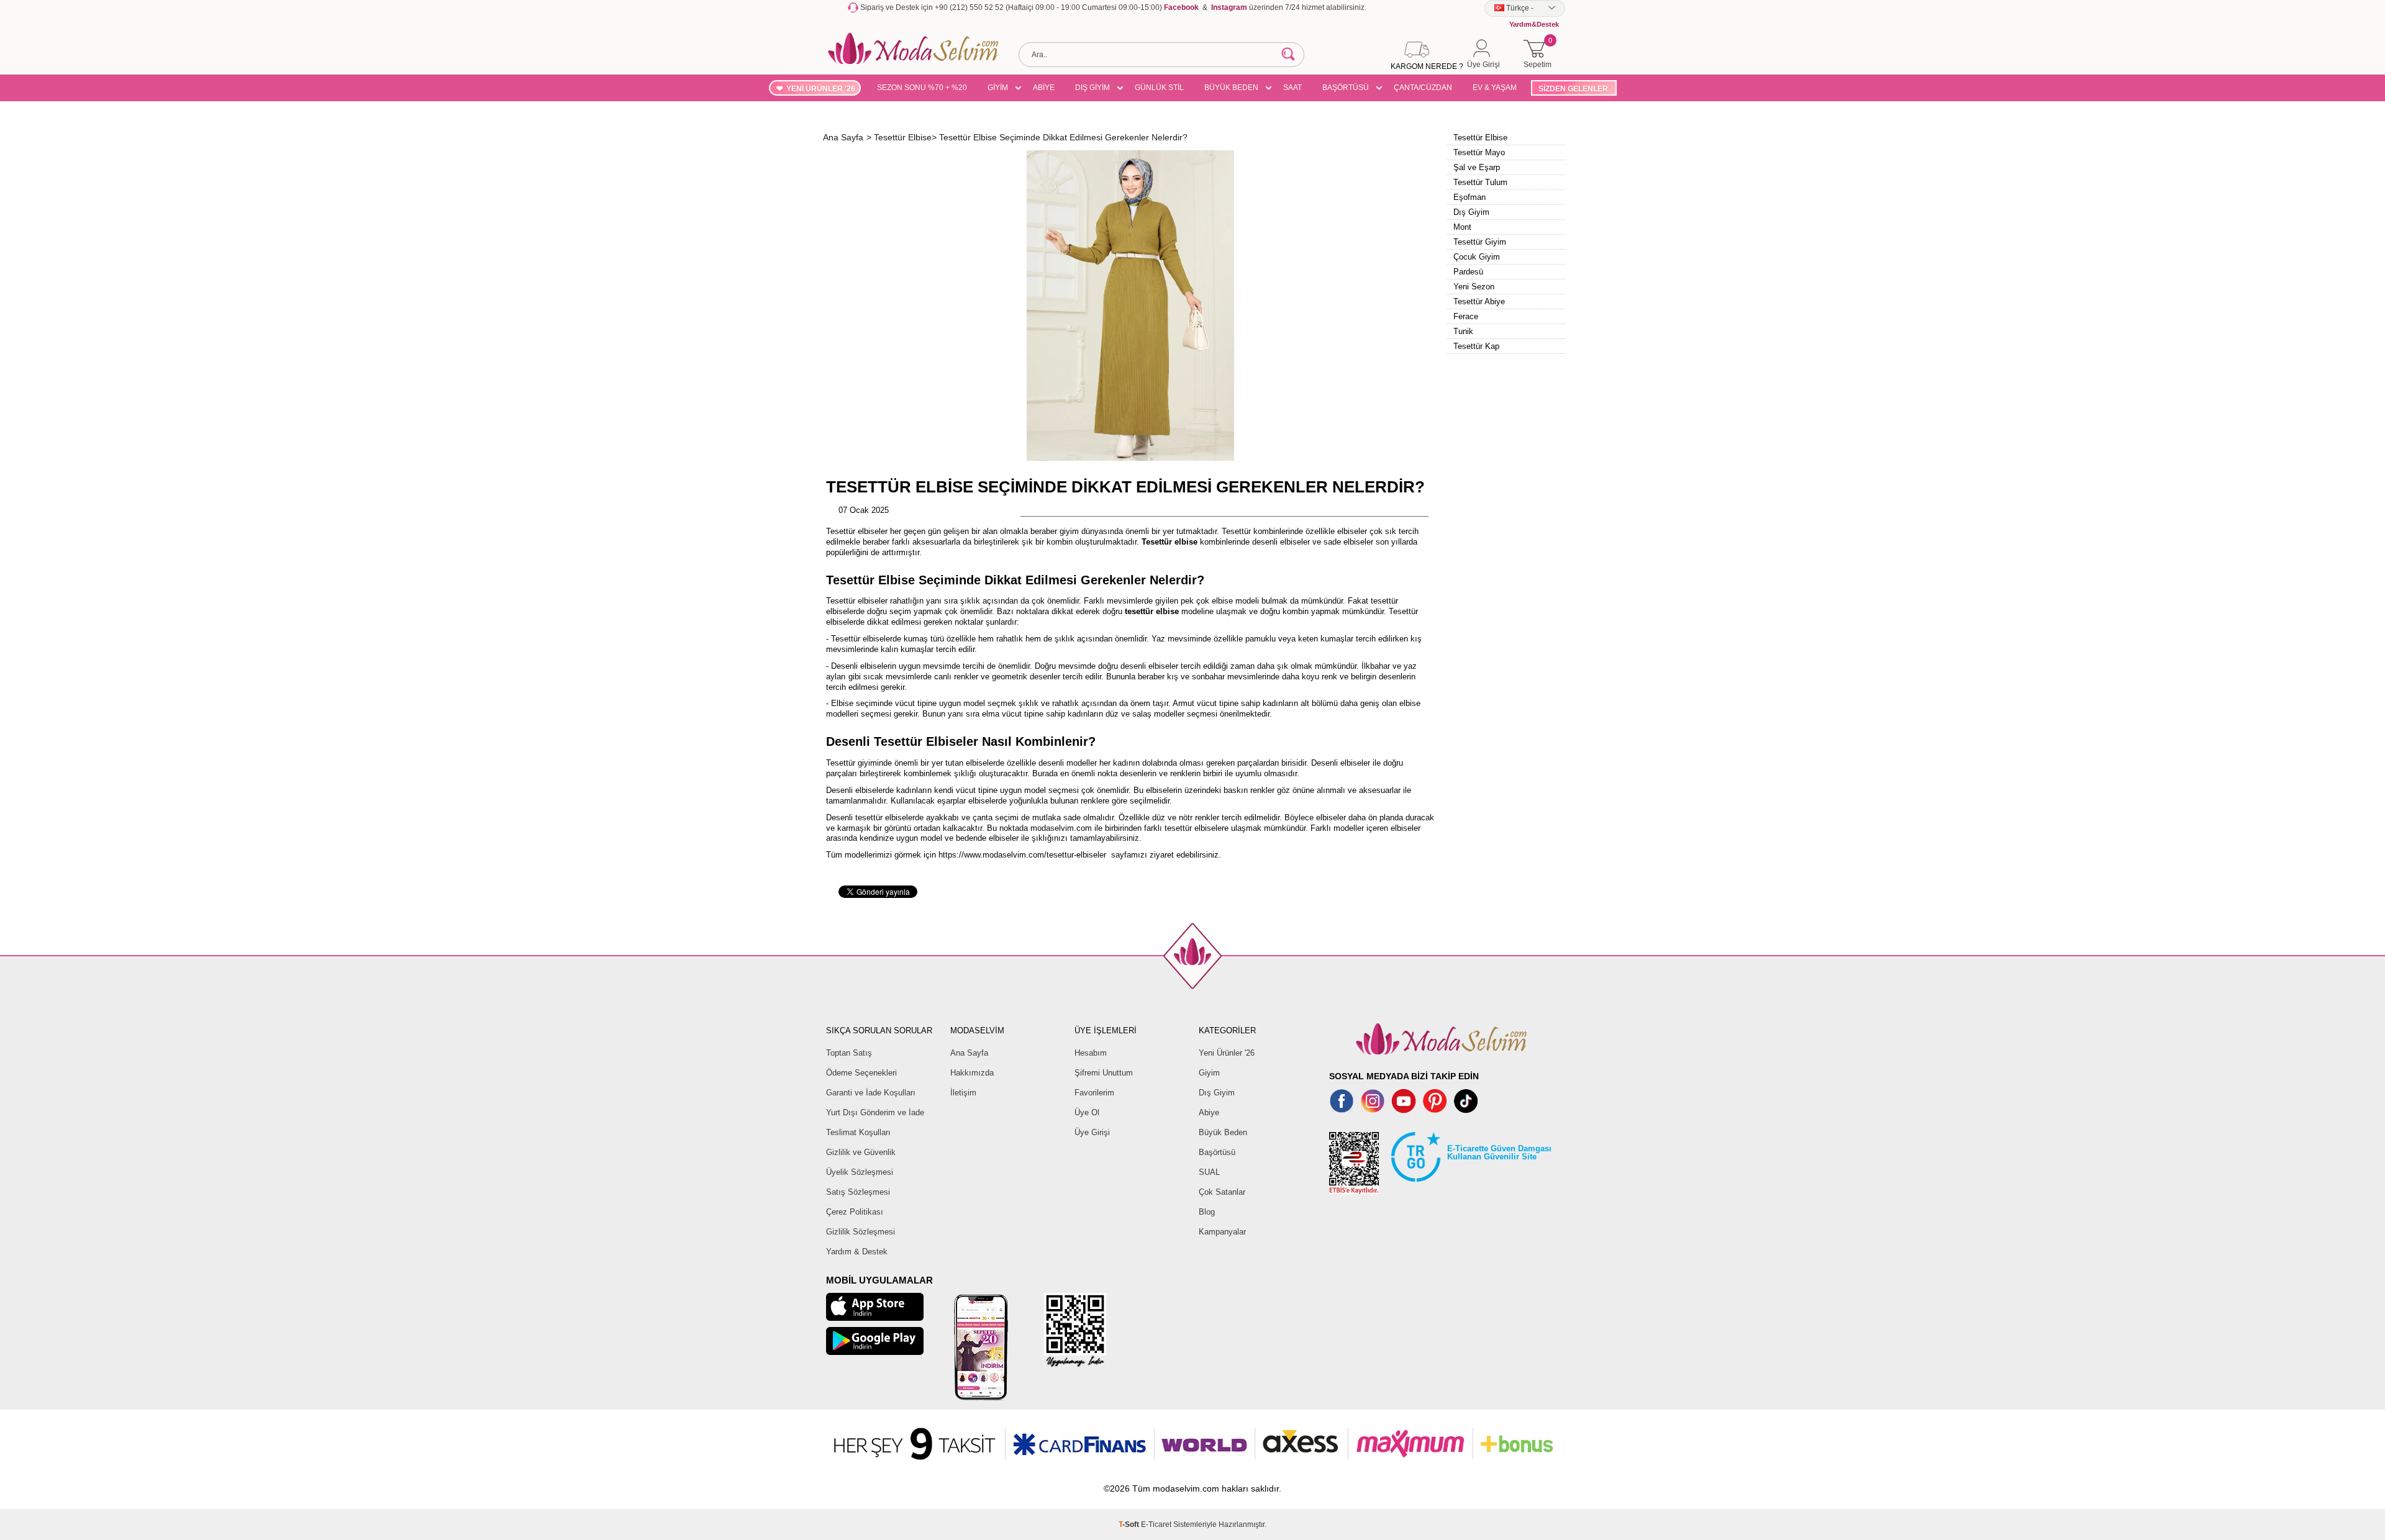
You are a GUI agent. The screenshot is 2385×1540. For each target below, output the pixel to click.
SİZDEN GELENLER (1573, 89)
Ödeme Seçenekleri (861, 1073)
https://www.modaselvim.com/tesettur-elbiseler (1022, 855)
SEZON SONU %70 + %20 (922, 88)
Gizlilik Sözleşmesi (861, 1232)
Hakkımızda (972, 1073)
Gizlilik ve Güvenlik (861, 1152)
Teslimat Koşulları (858, 1132)
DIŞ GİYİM (1093, 88)
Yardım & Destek (857, 1252)
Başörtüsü (1217, 1152)
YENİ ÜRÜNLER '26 (821, 89)
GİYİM (998, 88)
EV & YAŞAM (1495, 88)
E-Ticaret (1156, 1524)
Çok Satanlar (1222, 1192)
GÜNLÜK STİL (1159, 88)
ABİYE (1044, 88)
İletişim (963, 1093)
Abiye (1209, 1112)
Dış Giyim (1471, 212)
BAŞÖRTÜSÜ (1346, 88)
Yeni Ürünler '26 (1227, 1053)
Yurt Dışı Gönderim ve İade (875, 1112)
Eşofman (1470, 197)
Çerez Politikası (855, 1212)
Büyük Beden (1223, 1132)
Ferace (1466, 316)
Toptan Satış (849, 1053)
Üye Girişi (1092, 1132)
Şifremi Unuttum (1104, 1073)
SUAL (1209, 1172)
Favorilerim (1094, 1093)
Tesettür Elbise (1480, 138)
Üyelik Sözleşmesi (860, 1172)
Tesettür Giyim (1480, 242)
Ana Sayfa (969, 1053)
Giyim (1209, 1073)
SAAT (1292, 88)
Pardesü (1468, 272)
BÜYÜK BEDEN (1231, 88)
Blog (1207, 1212)
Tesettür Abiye (1479, 301)
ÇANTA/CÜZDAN (1423, 88)
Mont (1462, 227)
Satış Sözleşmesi (858, 1192)
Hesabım (1091, 1053)
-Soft (1130, 1524)
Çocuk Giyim (1477, 257)
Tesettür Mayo (1479, 152)
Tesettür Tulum (1480, 182)
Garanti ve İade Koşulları (871, 1093)
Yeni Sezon (1474, 287)
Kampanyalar (1222, 1232)
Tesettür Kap (1476, 346)
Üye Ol (1087, 1112)
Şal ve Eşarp (1477, 167)
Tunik (1463, 331)
